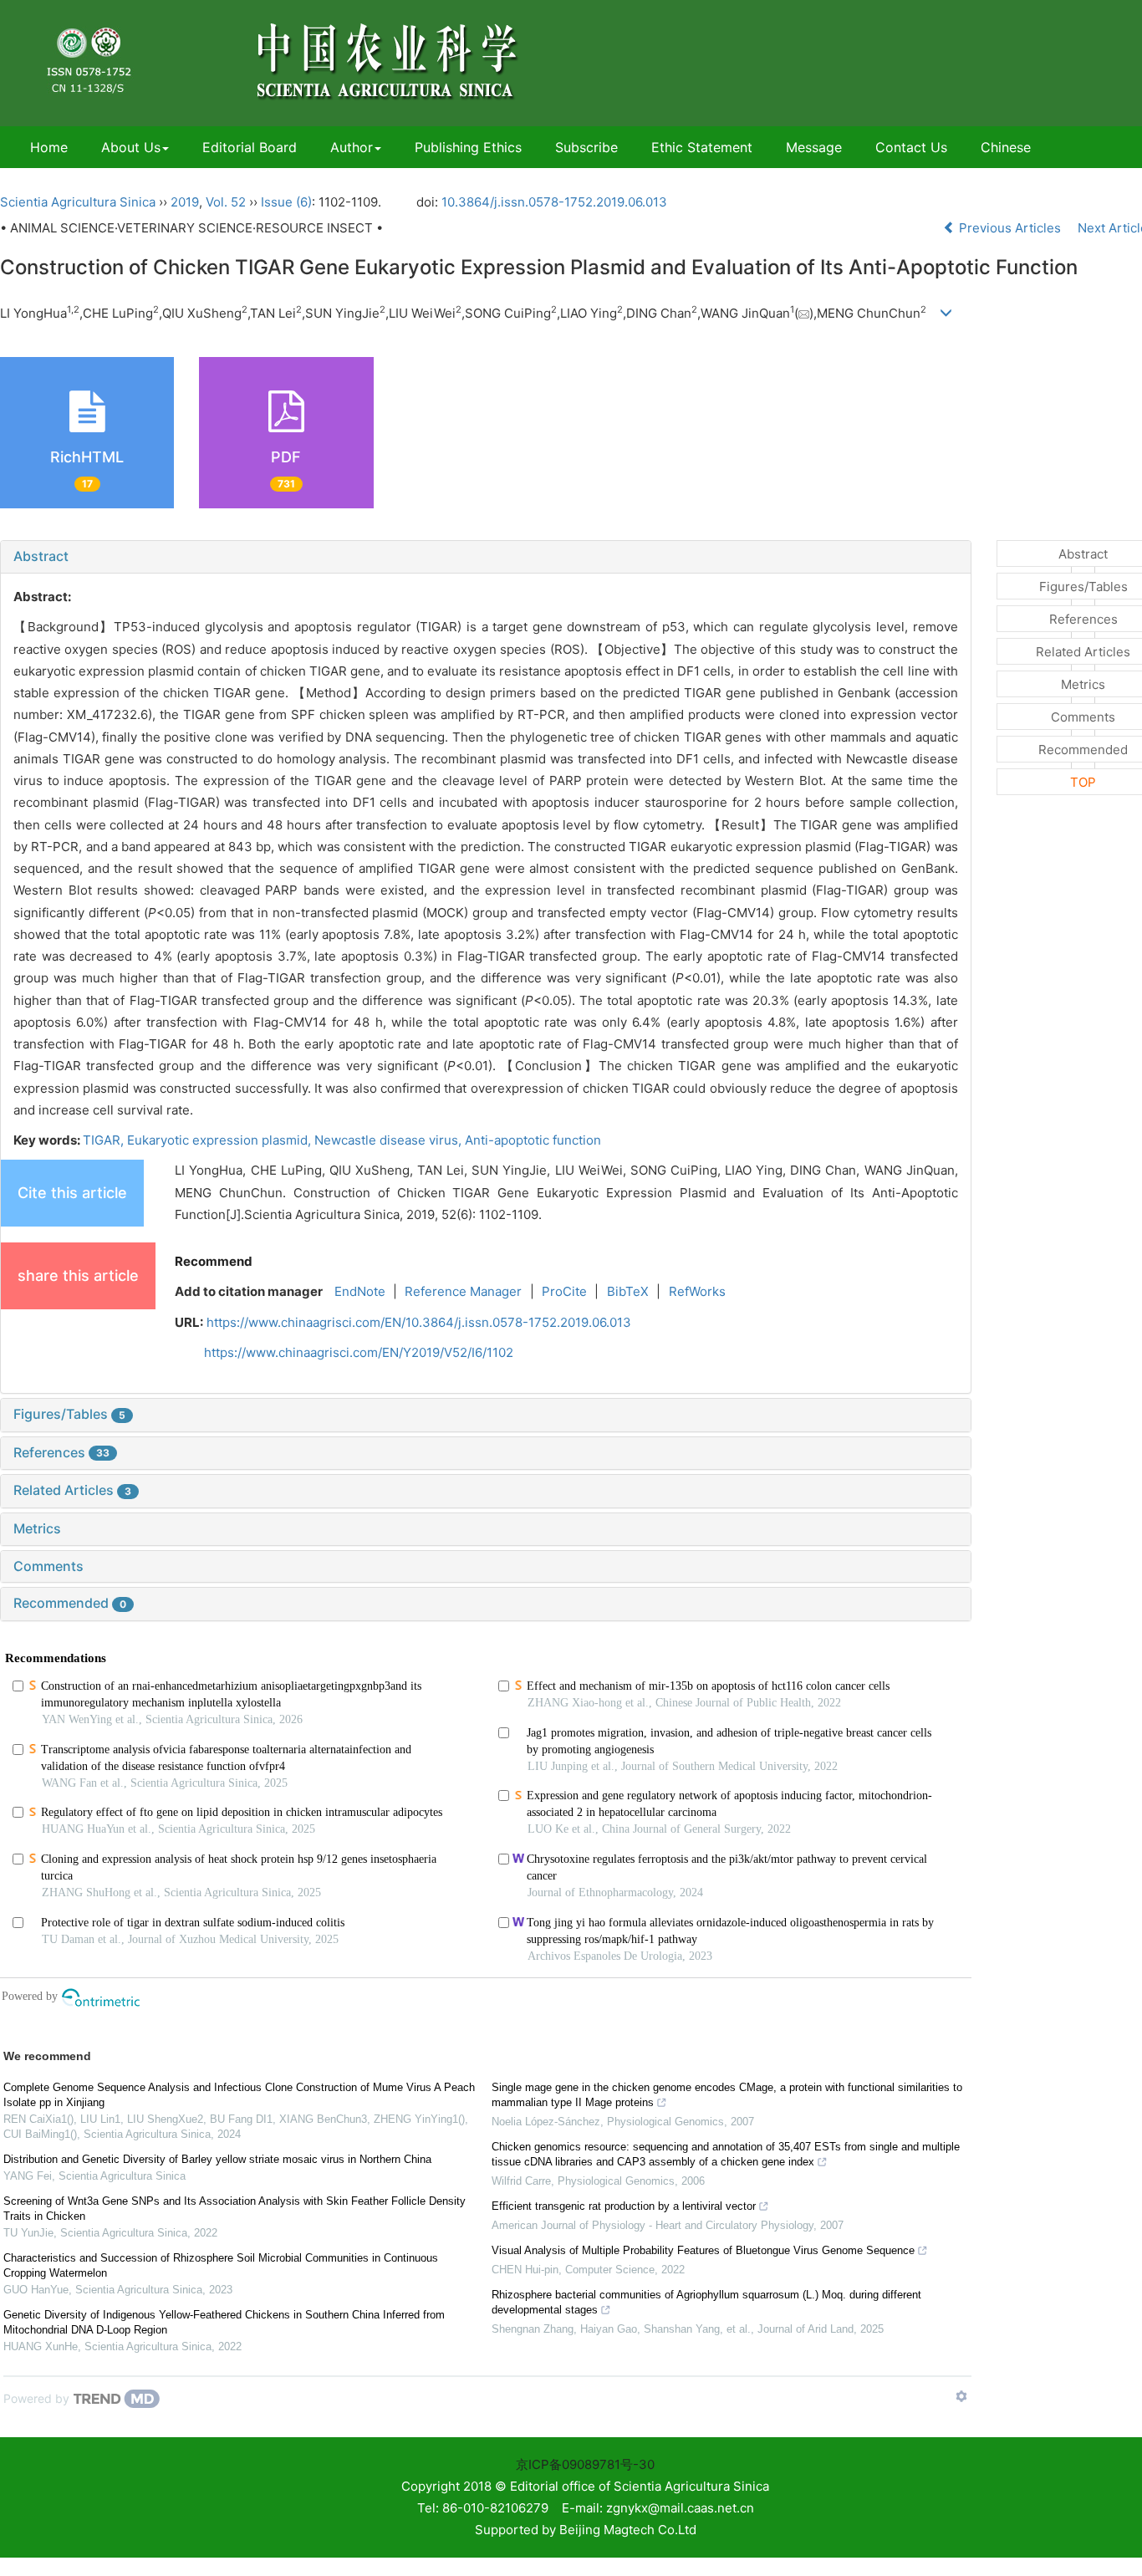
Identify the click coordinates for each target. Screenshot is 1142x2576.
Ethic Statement (702, 147)
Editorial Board (250, 147)
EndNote (360, 1291)
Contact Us (911, 147)
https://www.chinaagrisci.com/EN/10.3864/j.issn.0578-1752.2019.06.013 (419, 1322)
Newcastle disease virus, (390, 1140)
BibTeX (628, 1291)
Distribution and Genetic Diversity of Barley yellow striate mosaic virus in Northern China (217, 2159)
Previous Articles (1010, 228)
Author (352, 147)
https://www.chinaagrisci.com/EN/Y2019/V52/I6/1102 (359, 1352)
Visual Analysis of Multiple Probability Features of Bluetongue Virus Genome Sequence (703, 2250)
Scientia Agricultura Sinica (78, 202)
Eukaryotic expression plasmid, (221, 1140)
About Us (131, 147)
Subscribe (586, 147)
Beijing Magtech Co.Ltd (628, 2530)
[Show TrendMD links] (961, 2396)
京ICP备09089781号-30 (585, 2464)
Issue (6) (286, 202)
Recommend (214, 1261)
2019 (185, 202)
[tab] (486, 557)
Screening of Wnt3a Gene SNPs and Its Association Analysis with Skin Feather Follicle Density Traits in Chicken (235, 2209)
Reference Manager (463, 1291)
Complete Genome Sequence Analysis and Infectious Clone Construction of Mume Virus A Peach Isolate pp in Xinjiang (239, 2095)
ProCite (564, 1291)
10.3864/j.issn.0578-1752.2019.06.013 (554, 202)
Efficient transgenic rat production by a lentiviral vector (624, 2206)
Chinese (1006, 147)
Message (814, 147)
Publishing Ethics (468, 147)
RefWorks (697, 1291)
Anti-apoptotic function (533, 1140)
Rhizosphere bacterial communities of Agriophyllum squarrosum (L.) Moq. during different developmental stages (706, 2302)
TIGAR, (105, 1140)
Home (49, 147)
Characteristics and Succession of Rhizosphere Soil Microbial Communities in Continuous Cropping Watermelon (221, 2265)
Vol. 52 (226, 202)
